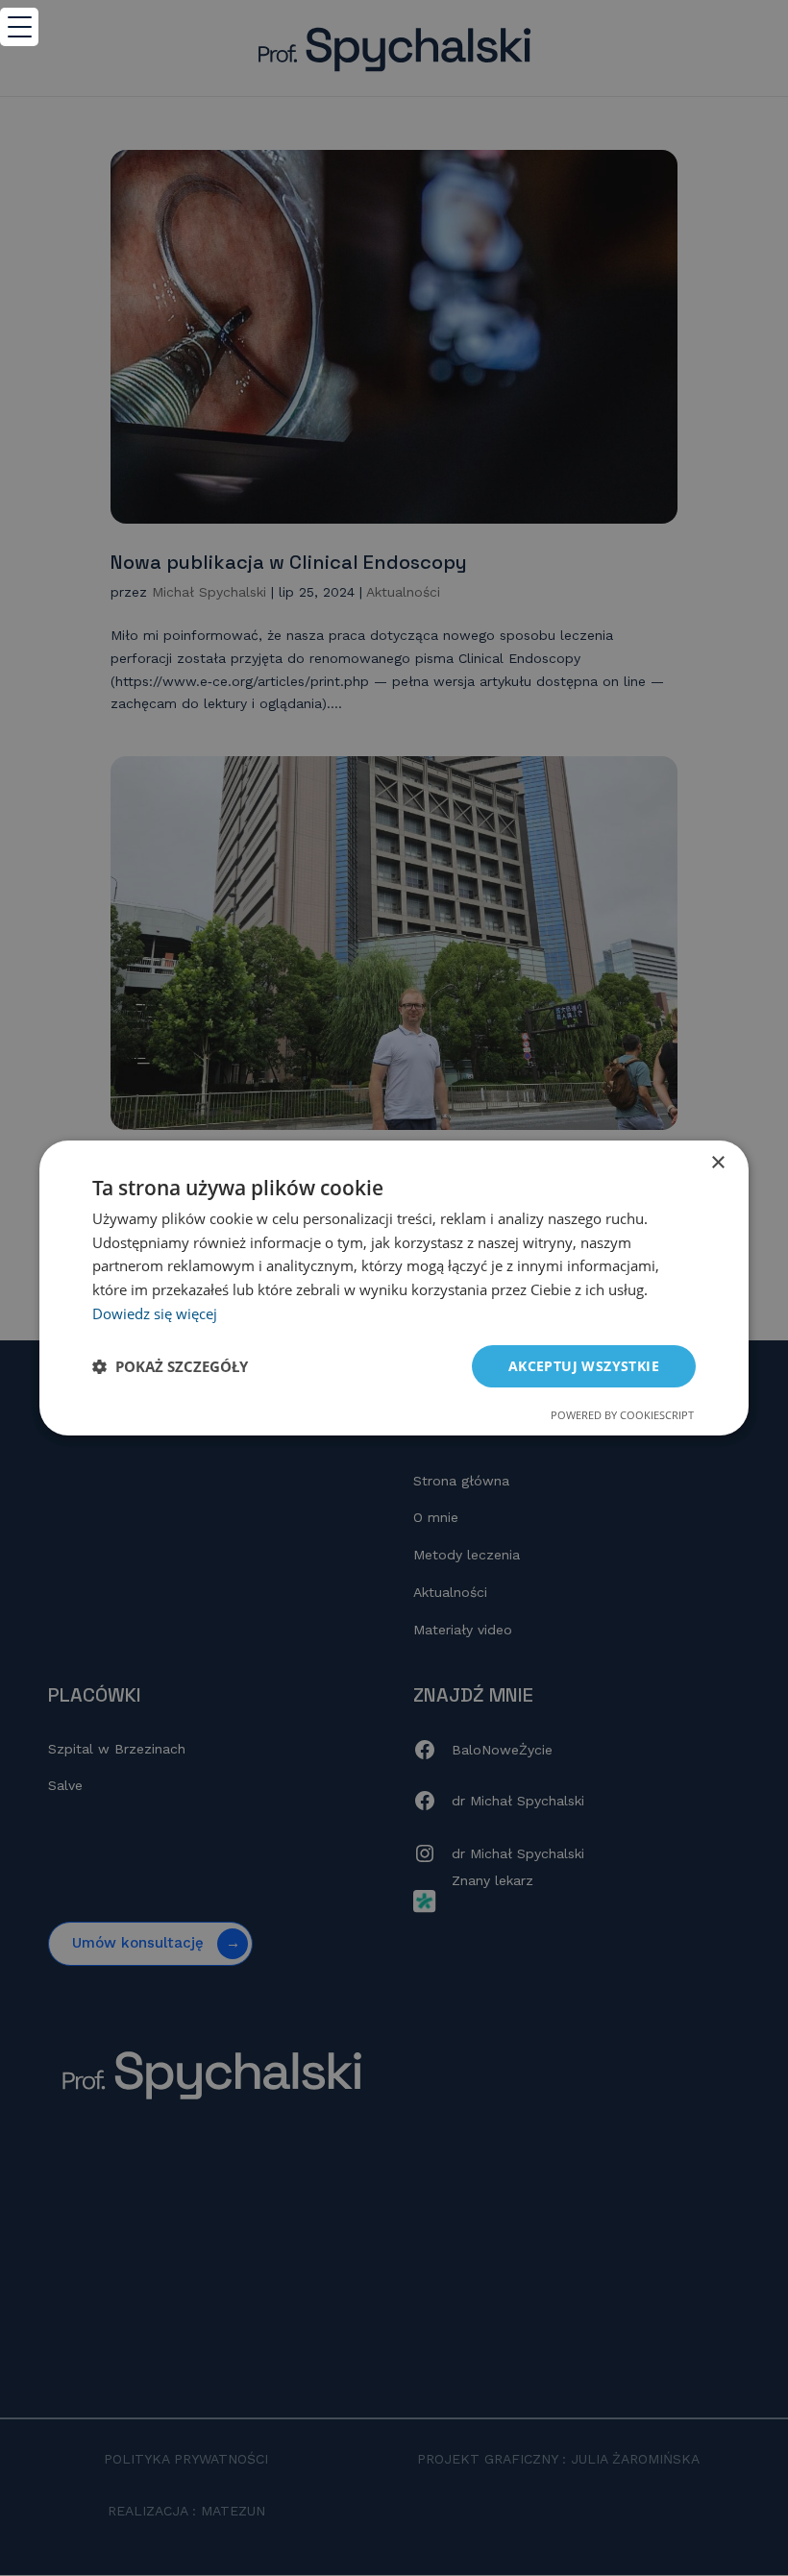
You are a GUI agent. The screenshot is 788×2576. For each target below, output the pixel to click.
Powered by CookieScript (622, 1415)
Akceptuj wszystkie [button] (584, 1366)
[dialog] (394, 1288)
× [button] (717, 1163)
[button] (170, 1366)
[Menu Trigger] (19, 27)
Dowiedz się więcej (155, 1313)
